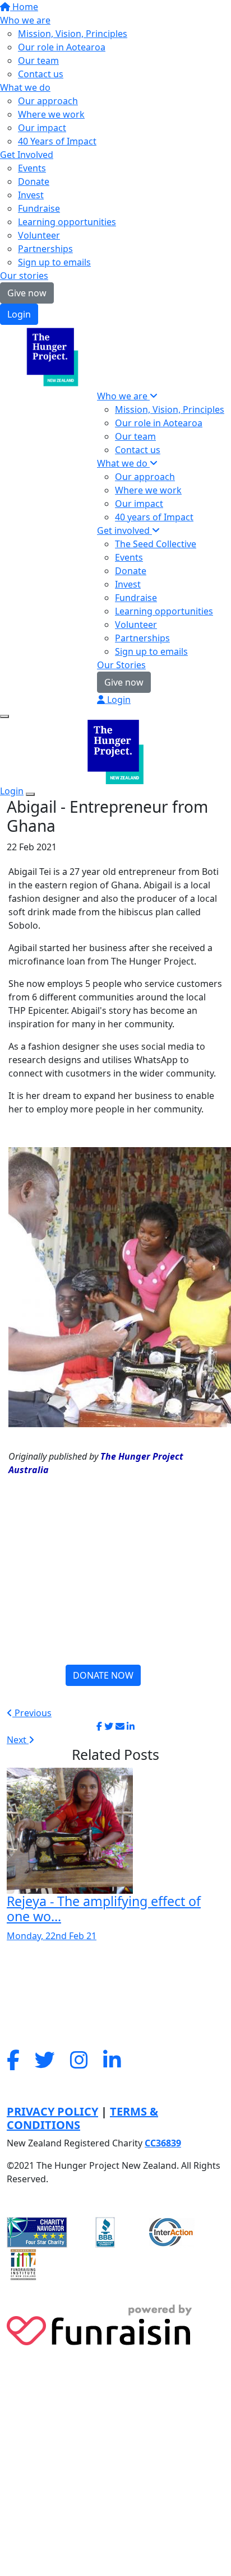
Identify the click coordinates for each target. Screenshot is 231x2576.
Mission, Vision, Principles (73, 34)
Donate (34, 181)
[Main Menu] (4, 716)
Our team (38, 60)
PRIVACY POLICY (52, 2111)
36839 (168, 2143)
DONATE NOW (103, 1675)
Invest (31, 195)
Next (18, 1740)
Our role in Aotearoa (62, 47)
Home (24, 7)
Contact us (41, 74)
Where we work (51, 114)
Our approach (48, 101)
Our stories (24, 276)
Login (19, 314)
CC (150, 2143)
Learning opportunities (67, 222)
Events (32, 168)
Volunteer (39, 235)
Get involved (124, 530)
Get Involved (27, 155)
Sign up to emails (54, 262)
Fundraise (39, 208)
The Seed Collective (156, 544)
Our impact (42, 128)
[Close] (30, 794)
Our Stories (121, 665)
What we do (25, 87)
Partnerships (45, 249)
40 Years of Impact (57, 141)
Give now (27, 293)
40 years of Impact (154, 517)
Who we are (25, 20)
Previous (32, 1713)
